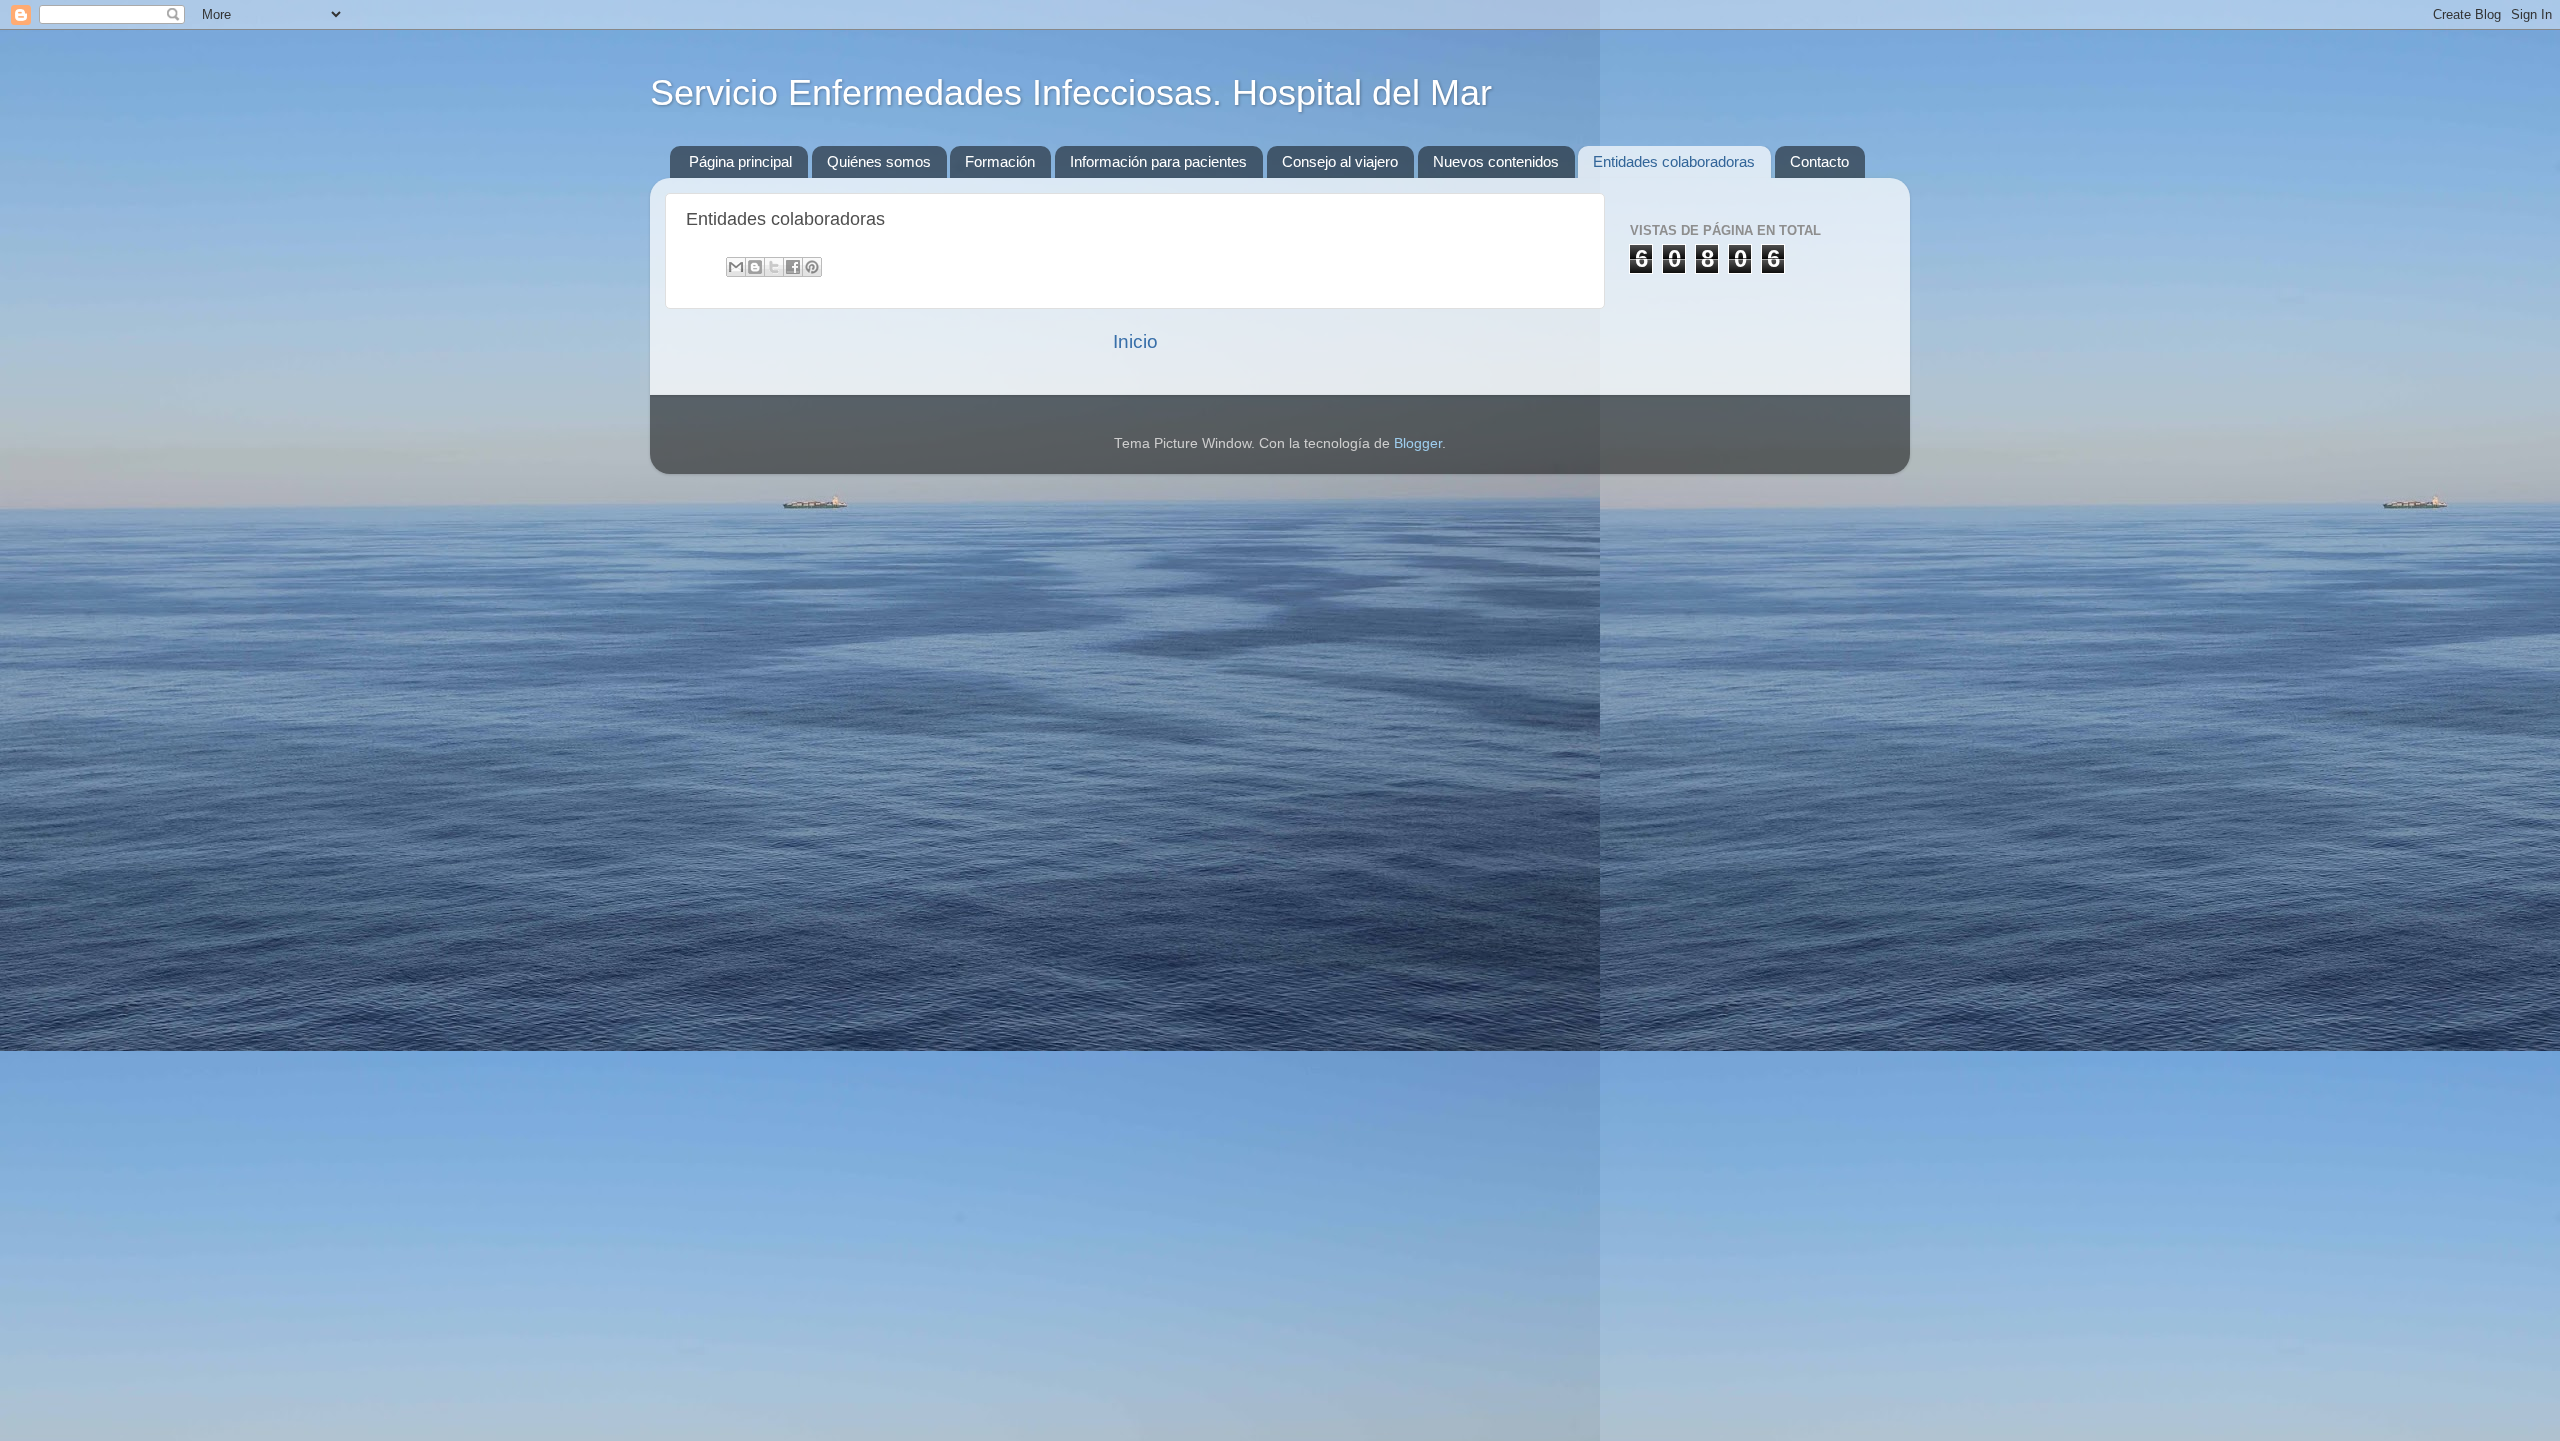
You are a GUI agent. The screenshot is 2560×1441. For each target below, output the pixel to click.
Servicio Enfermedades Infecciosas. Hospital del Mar (1071, 92)
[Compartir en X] (774, 267)
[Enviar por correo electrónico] (736, 267)
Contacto (1819, 161)
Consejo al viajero (1340, 161)
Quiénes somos (879, 161)
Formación (1000, 161)
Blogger (1418, 443)
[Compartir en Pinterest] (812, 267)
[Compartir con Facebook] (793, 267)
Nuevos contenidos (1496, 161)
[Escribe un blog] (755, 267)
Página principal (740, 161)
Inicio (1135, 341)
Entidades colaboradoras (1674, 161)
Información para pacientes (1158, 161)
